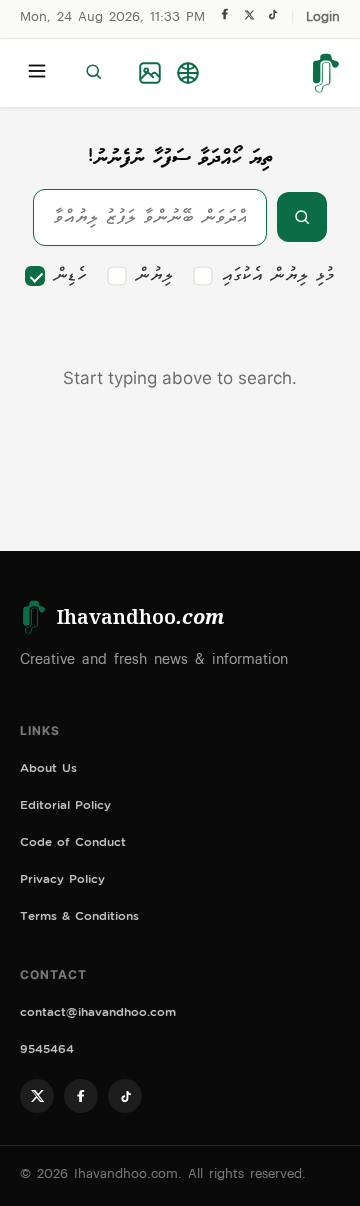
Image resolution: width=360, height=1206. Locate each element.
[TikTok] (272, 19)
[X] (249, 19)
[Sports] (188, 73)
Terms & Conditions (79, 918)
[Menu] (37, 72)
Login (323, 18)
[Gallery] (150, 73)
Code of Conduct (73, 844)
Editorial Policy (65, 807)
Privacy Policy (62, 881)
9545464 (47, 1051)
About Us (48, 770)
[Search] (93, 73)
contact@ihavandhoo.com (98, 1014)
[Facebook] (225, 19)
